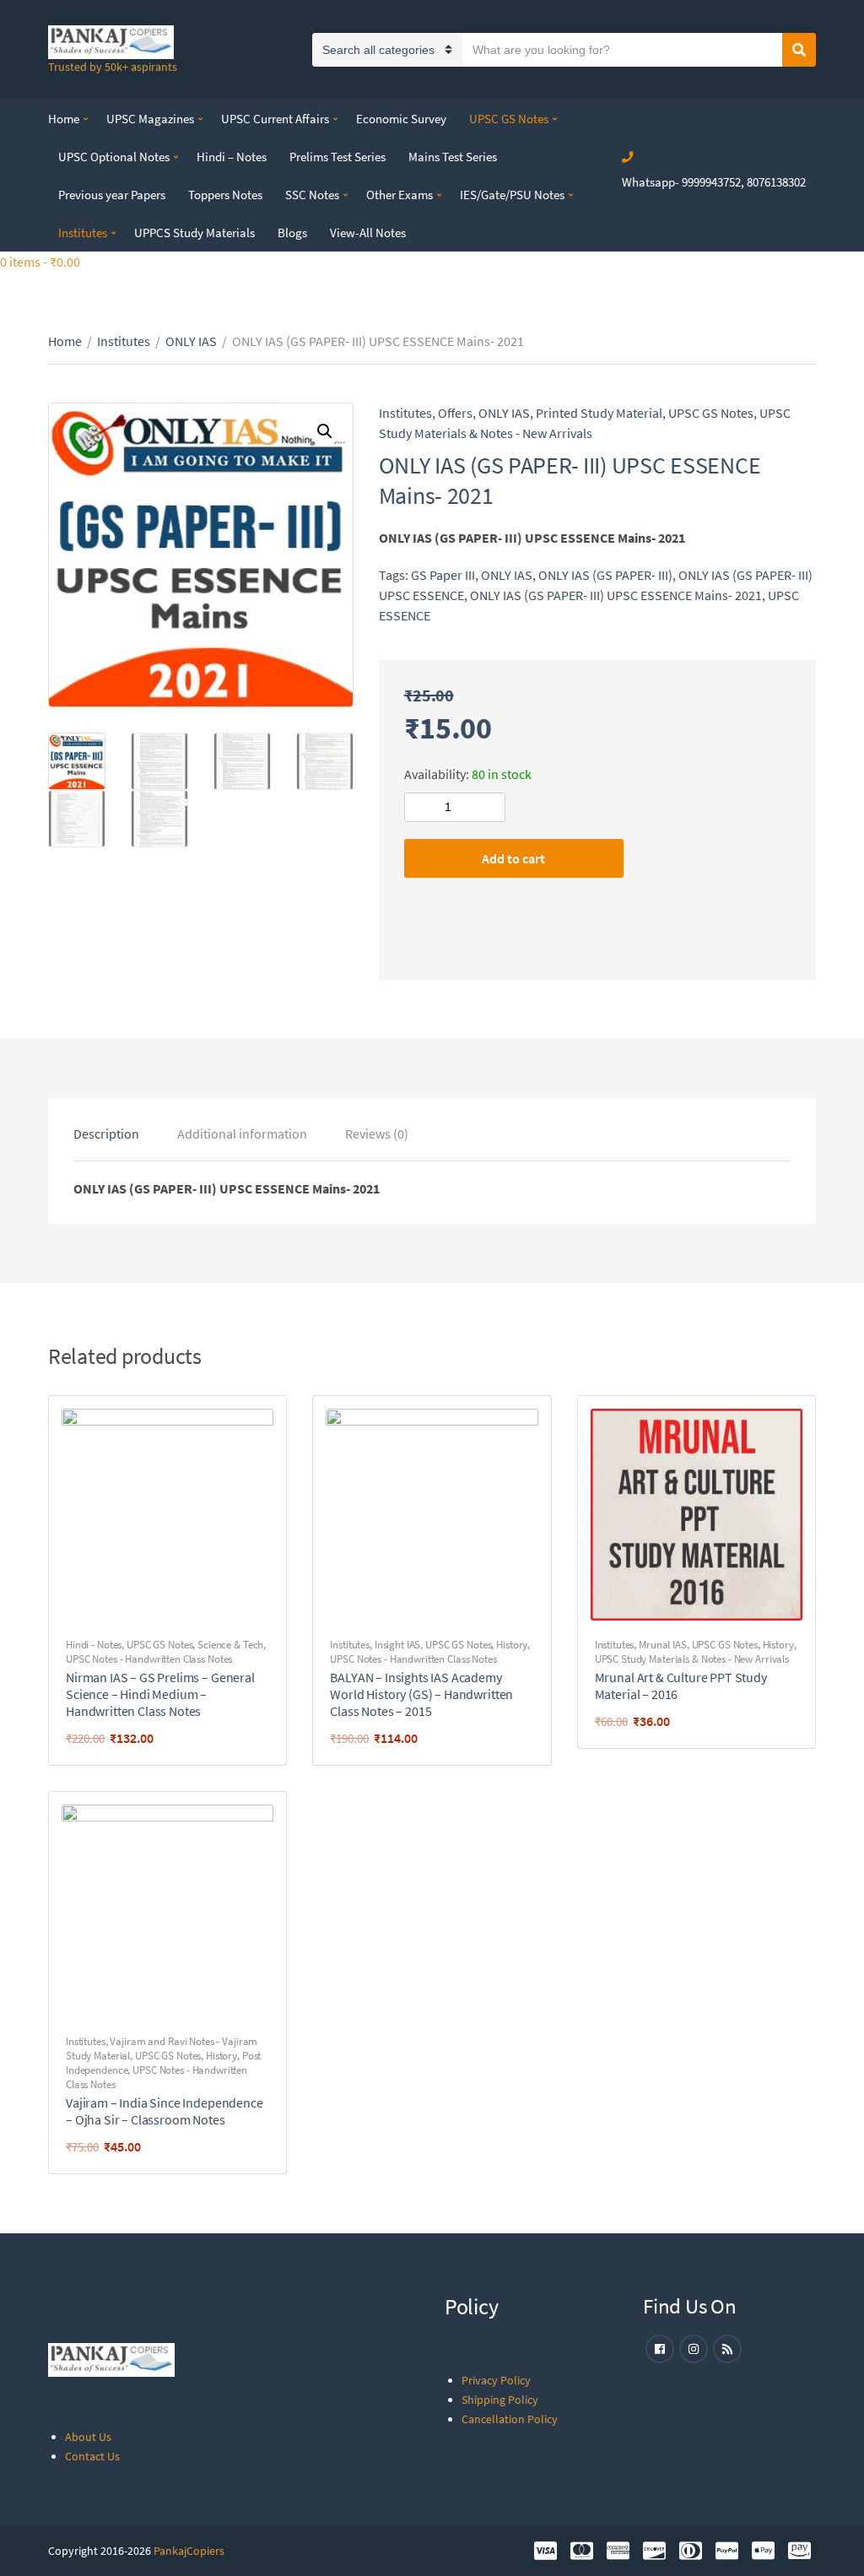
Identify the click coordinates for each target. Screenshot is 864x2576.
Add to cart (513, 858)
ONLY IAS (191, 341)
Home (64, 119)
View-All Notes (368, 233)
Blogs (292, 233)
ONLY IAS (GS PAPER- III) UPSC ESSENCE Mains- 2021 (616, 595)
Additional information (242, 1134)
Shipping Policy (500, 2400)
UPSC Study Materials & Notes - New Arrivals (692, 1659)
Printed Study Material (599, 413)
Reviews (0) (377, 1134)
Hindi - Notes (94, 1645)
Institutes (83, 233)
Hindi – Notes (232, 157)
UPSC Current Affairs (275, 119)
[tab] (106, 1134)
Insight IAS (398, 1645)
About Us (88, 2437)
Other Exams (400, 195)
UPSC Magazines (150, 119)
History (512, 1645)
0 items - (40, 262)
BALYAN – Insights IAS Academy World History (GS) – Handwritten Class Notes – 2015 (421, 1694)
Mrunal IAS (663, 1645)
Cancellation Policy (510, 2419)
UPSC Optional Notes (114, 157)
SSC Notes (312, 195)
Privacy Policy (496, 2380)
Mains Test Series (453, 157)
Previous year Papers (112, 195)
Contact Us (92, 2456)
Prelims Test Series (337, 157)
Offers (455, 413)
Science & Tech (230, 1645)
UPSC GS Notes (509, 119)
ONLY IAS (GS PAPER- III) (605, 575)
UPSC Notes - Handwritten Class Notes (149, 1659)
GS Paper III (443, 575)
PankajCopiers (189, 2551)
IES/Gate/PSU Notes (512, 195)
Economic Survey (401, 119)
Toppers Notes (225, 195)
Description (106, 1134)
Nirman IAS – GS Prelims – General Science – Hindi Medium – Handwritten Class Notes (160, 1694)
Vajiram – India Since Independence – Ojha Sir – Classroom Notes (165, 2111)
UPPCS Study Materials (194, 233)
